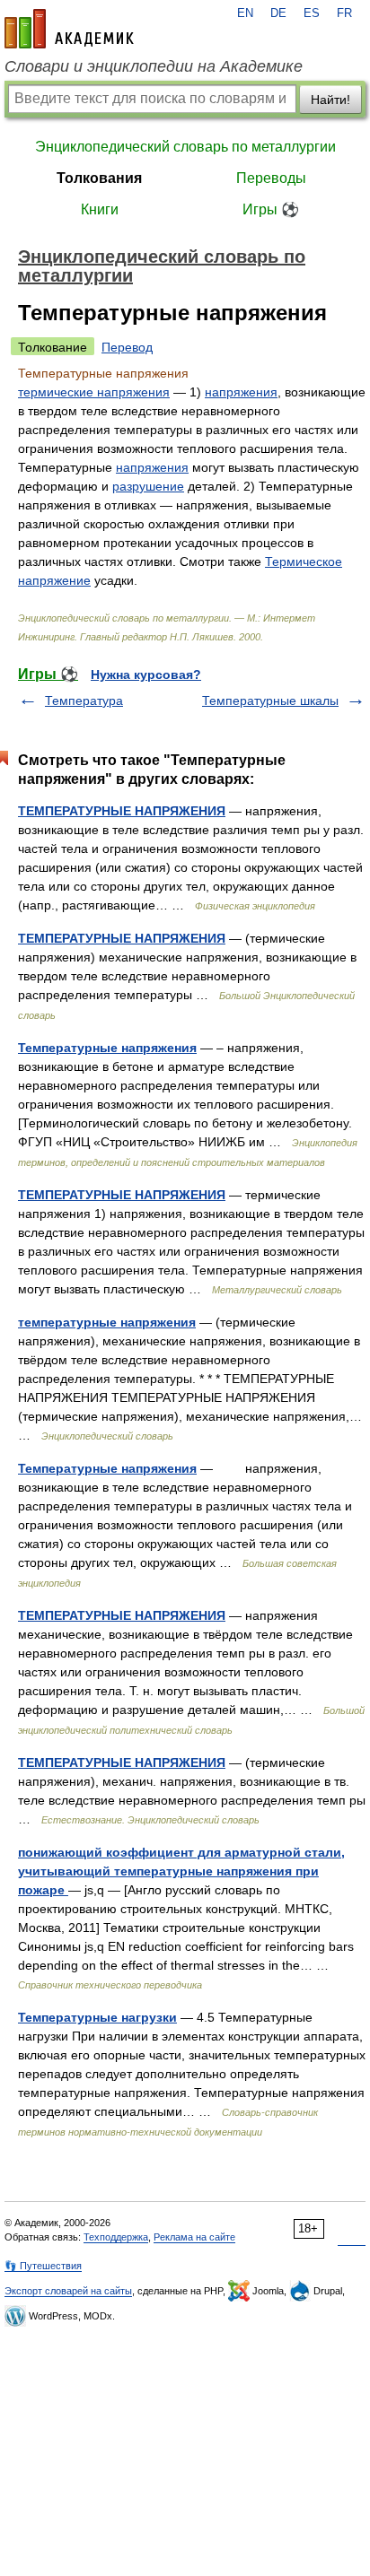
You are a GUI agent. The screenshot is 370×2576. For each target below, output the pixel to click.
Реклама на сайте (194, 2237)
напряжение (54, 580)
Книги (100, 209)
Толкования (99, 178)
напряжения (241, 392)
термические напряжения (94, 392)
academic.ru (69, 29)
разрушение (148, 486)
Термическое (304, 561)
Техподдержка (116, 2237)
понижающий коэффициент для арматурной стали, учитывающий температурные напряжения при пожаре (181, 1871)
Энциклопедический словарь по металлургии (185, 147)
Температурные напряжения (107, 1048)
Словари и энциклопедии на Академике (154, 66)
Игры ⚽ (271, 209)
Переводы (271, 178)
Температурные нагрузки (97, 2017)
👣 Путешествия (43, 2266)
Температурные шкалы (270, 701)
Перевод (127, 347)
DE (278, 13)
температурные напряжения (107, 1322)
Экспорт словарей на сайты (68, 2291)
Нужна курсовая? (146, 674)
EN (245, 13)
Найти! (330, 100)
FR (344, 13)
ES (312, 13)
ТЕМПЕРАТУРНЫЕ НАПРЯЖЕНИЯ (122, 811)
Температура (84, 701)
